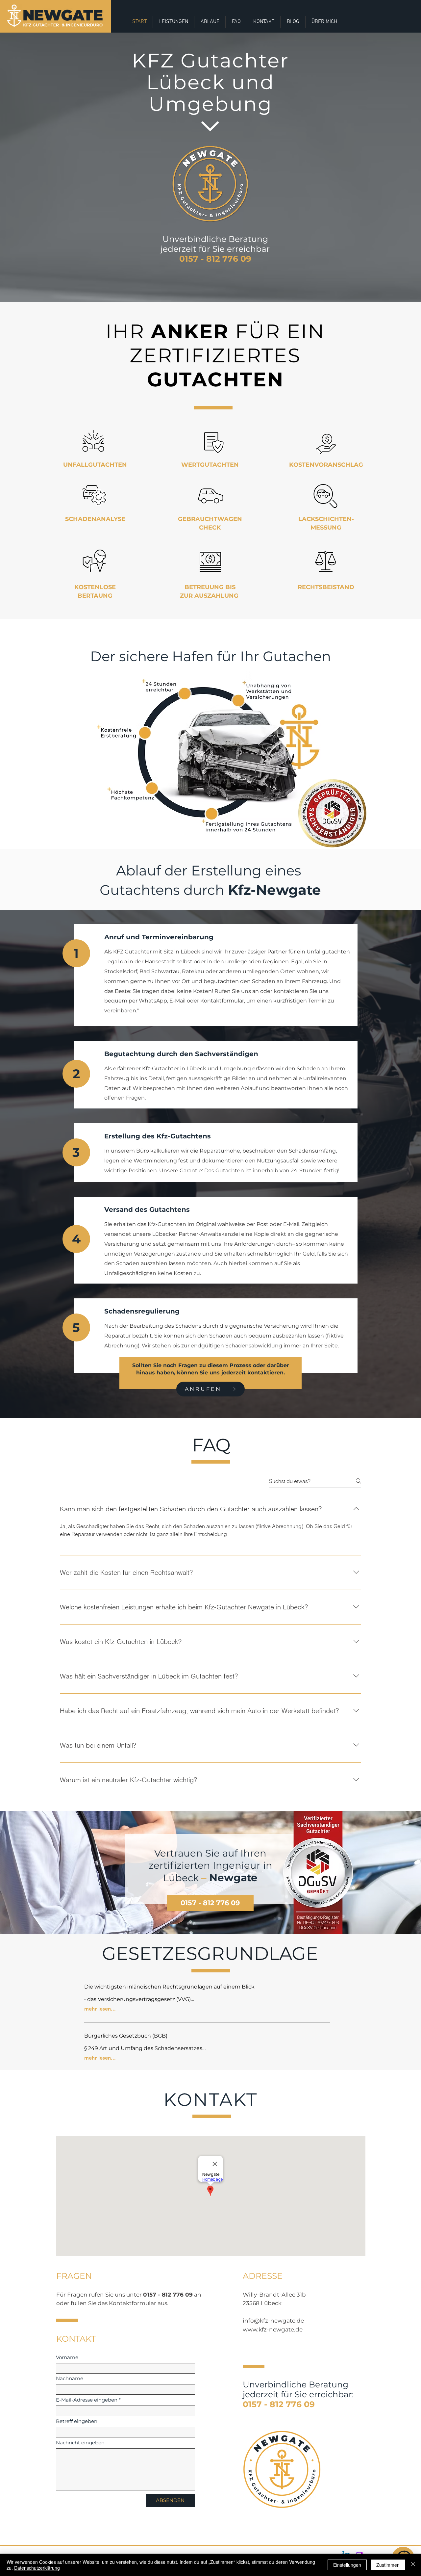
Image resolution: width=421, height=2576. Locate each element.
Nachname (70, 2378)
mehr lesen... (100, 2009)
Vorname (67, 2357)
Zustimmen (388, 2565)
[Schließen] (413, 2565)
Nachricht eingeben (80, 2443)
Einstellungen (347, 2565)
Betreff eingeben (77, 2421)
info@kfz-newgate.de (273, 2321)
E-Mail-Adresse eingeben (87, 2400)
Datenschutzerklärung (37, 2568)
